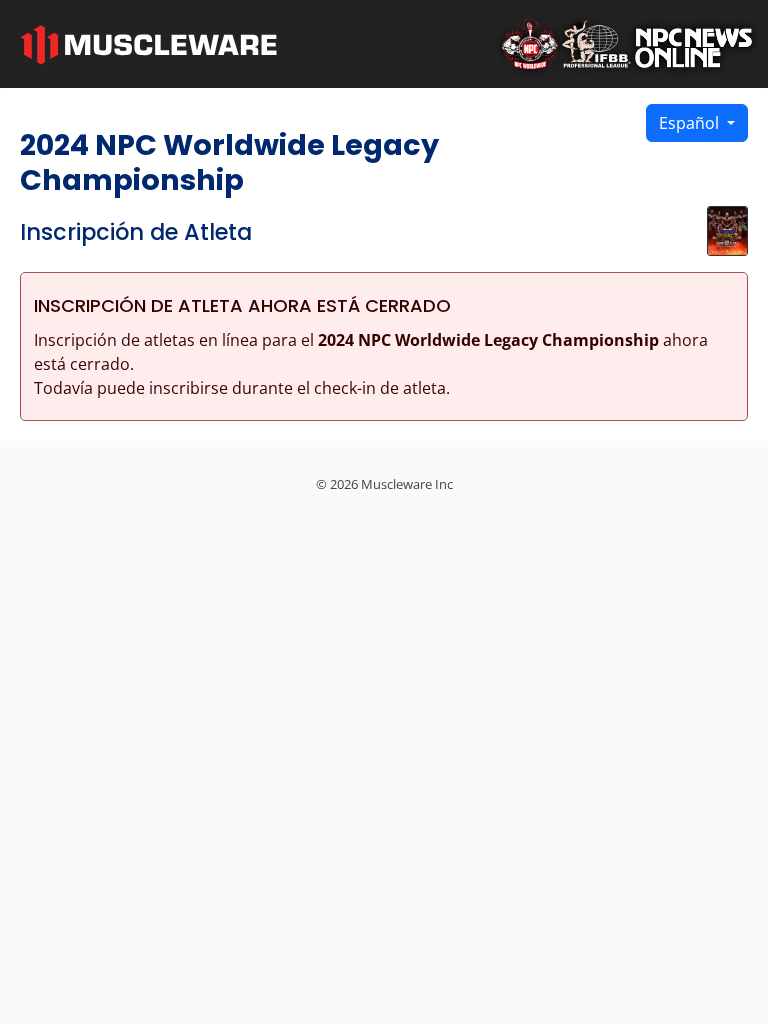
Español (691, 123)
